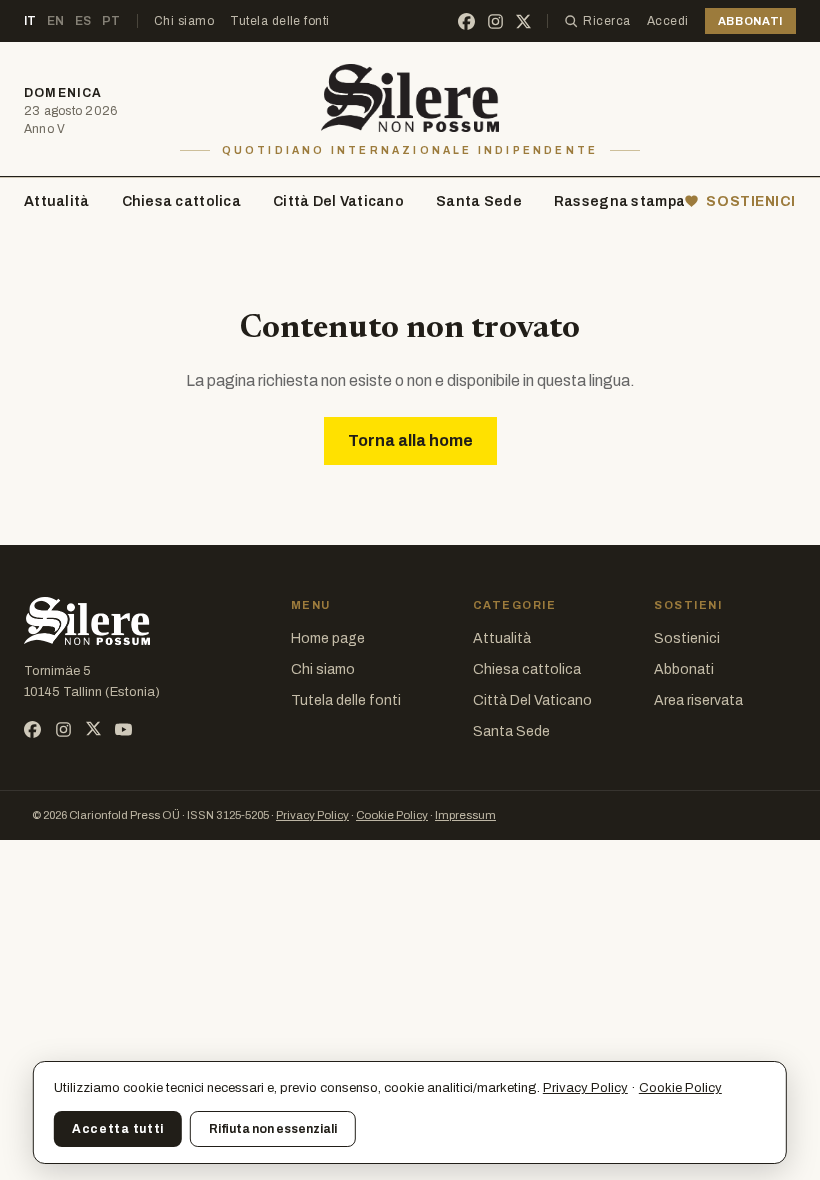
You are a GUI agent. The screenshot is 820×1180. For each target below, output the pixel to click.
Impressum (465, 815)
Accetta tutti (118, 1129)
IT (30, 21)
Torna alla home (410, 440)
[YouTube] (123, 729)
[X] (523, 21)
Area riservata (698, 700)
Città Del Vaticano (338, 201)
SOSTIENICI (751, 201)
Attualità (57, 201)
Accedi (668, 21)
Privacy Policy (312, 815)
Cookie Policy (392, 815)
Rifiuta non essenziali (273, 1129)
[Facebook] (466, 21)
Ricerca (606, 21)
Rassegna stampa (619, 201)
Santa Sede (479, 201)
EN (56, 21)
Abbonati (684, 669)
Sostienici (687, 638)
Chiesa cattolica (181, 201)
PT (111, 21)
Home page (328, 638)
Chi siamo (184, 21)
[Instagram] (495, 21)
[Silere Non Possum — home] (410, 98)
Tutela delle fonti (280, 21)
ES (83, 21)
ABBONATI (750, 21)
